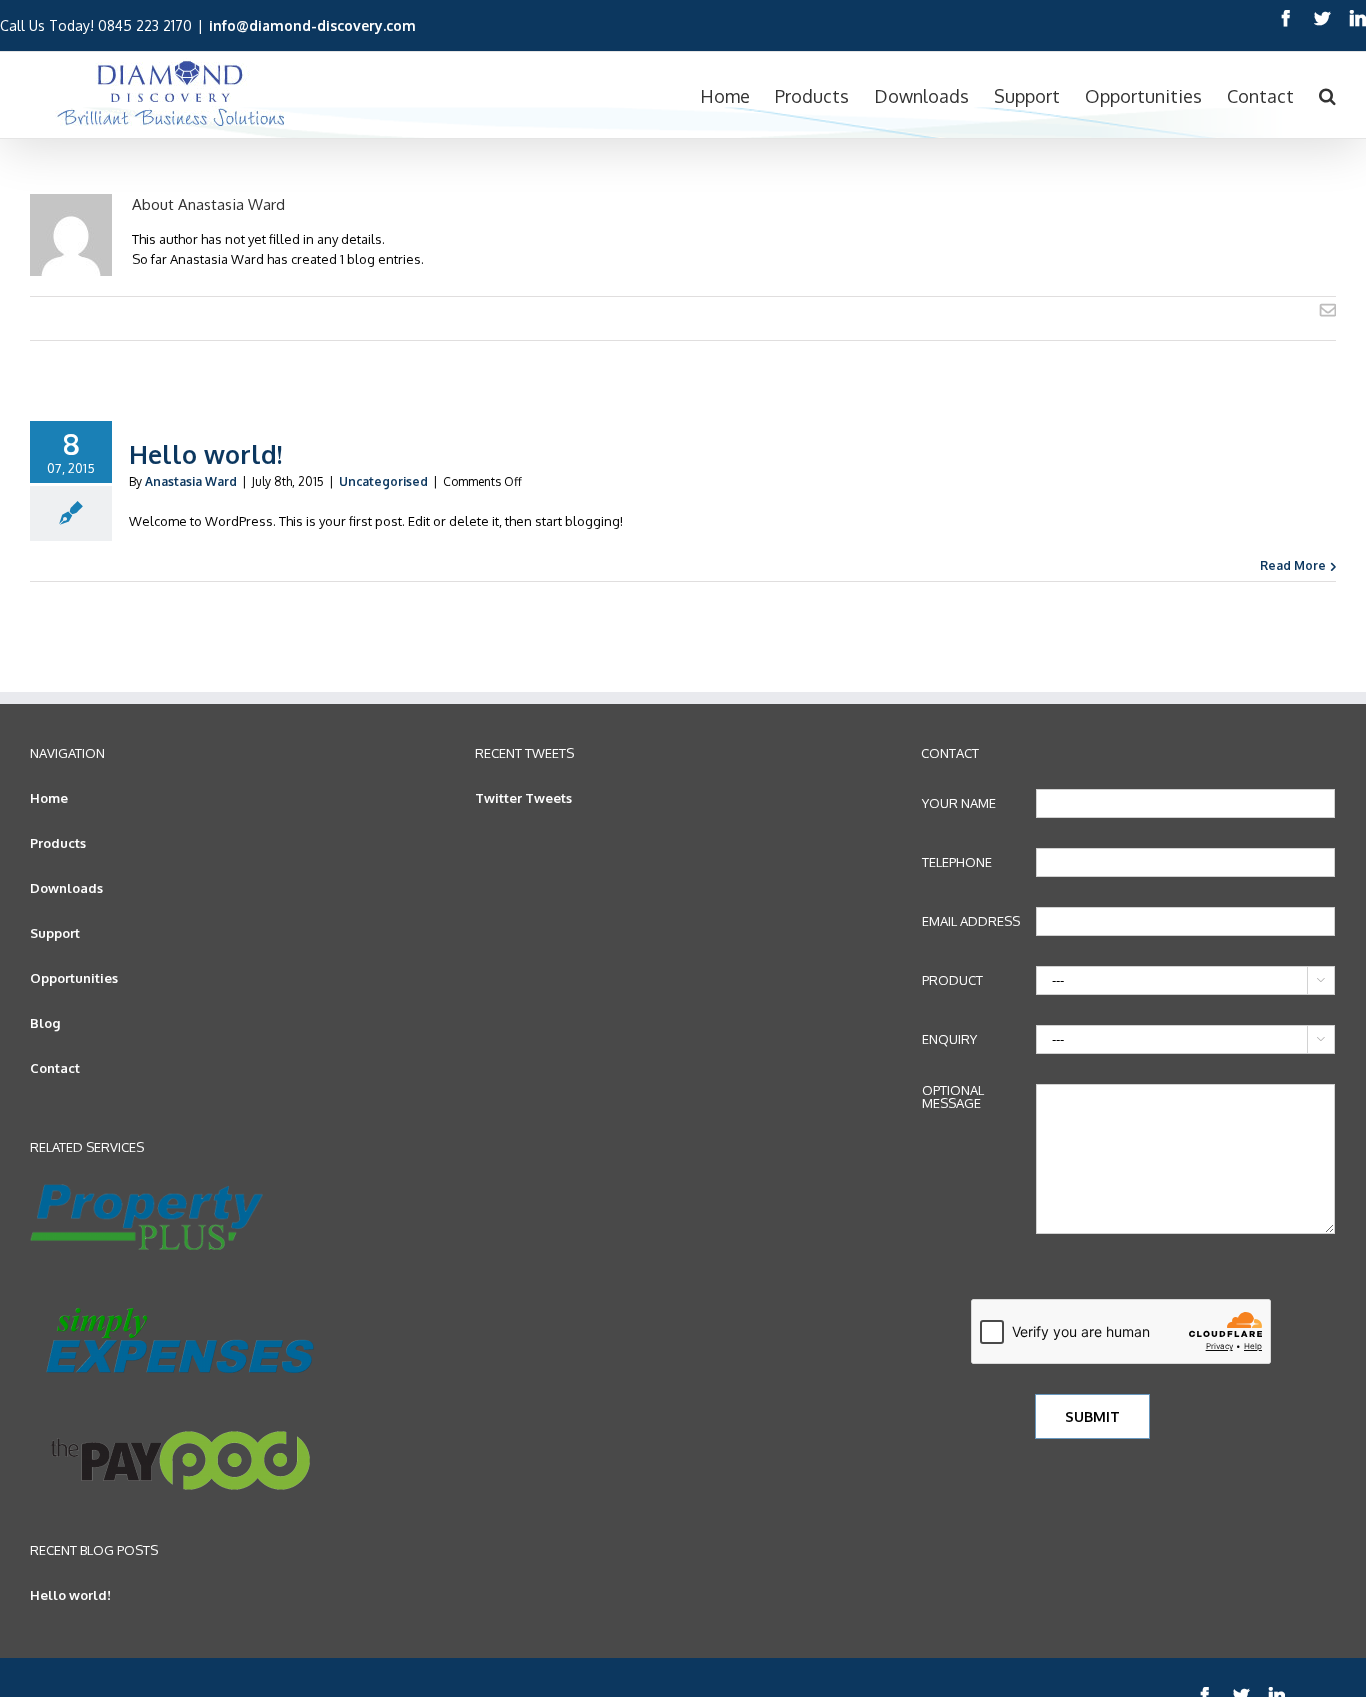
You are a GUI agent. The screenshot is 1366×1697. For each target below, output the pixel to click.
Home (49, 798)
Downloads (66, 888)
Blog (45, 1023)
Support (55, 933)
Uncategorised (383, 481)
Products (58, 843)
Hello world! (205, 454)
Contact (55, 1068)
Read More (1293, 565)
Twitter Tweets (523, 798)
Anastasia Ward (191, 481)
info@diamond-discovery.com (312, 25)
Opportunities (74, 978)
